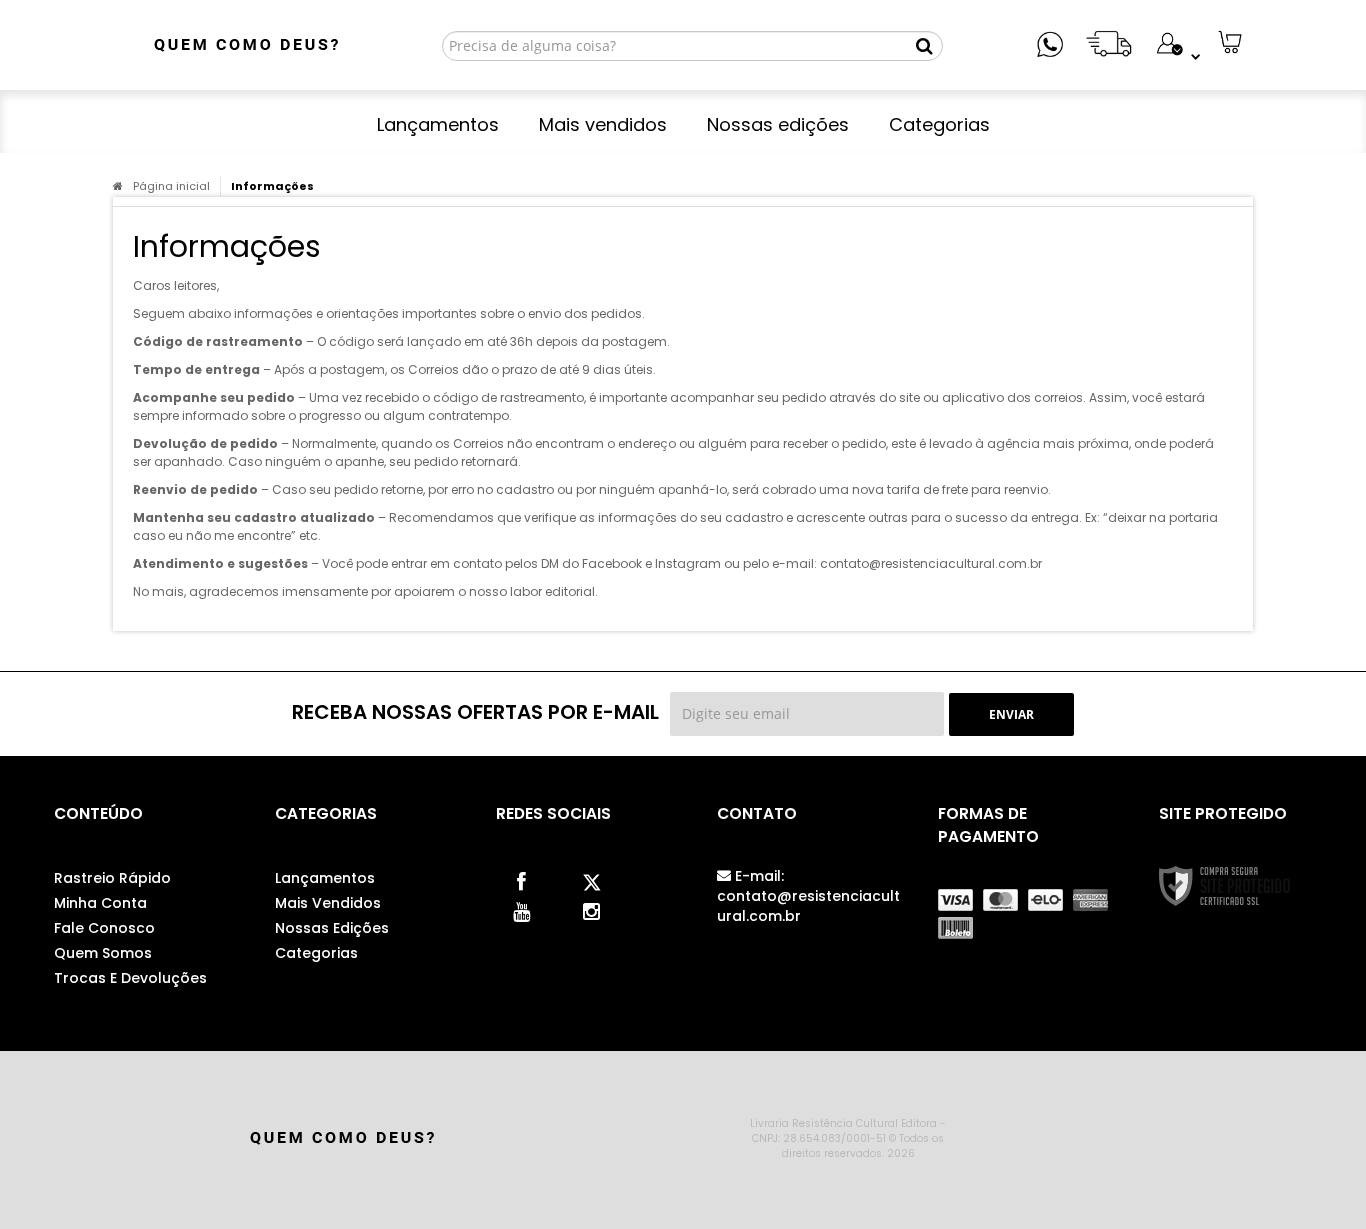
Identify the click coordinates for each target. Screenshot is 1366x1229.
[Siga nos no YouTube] (521, 910)
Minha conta (100, 903)
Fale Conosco (104, 928)
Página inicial (171, 186)
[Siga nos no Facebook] (521, 880)
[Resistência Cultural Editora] (244, 45)
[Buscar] (924, 46)
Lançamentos (325, 878)
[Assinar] (1011, 714)
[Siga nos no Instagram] (591, 910)
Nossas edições (332, 928)
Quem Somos (103, 953)
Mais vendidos (328, 903)
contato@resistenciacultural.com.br (808, 896)
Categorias (316, 953)
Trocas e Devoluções (130, 978)
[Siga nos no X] (591, 880)
